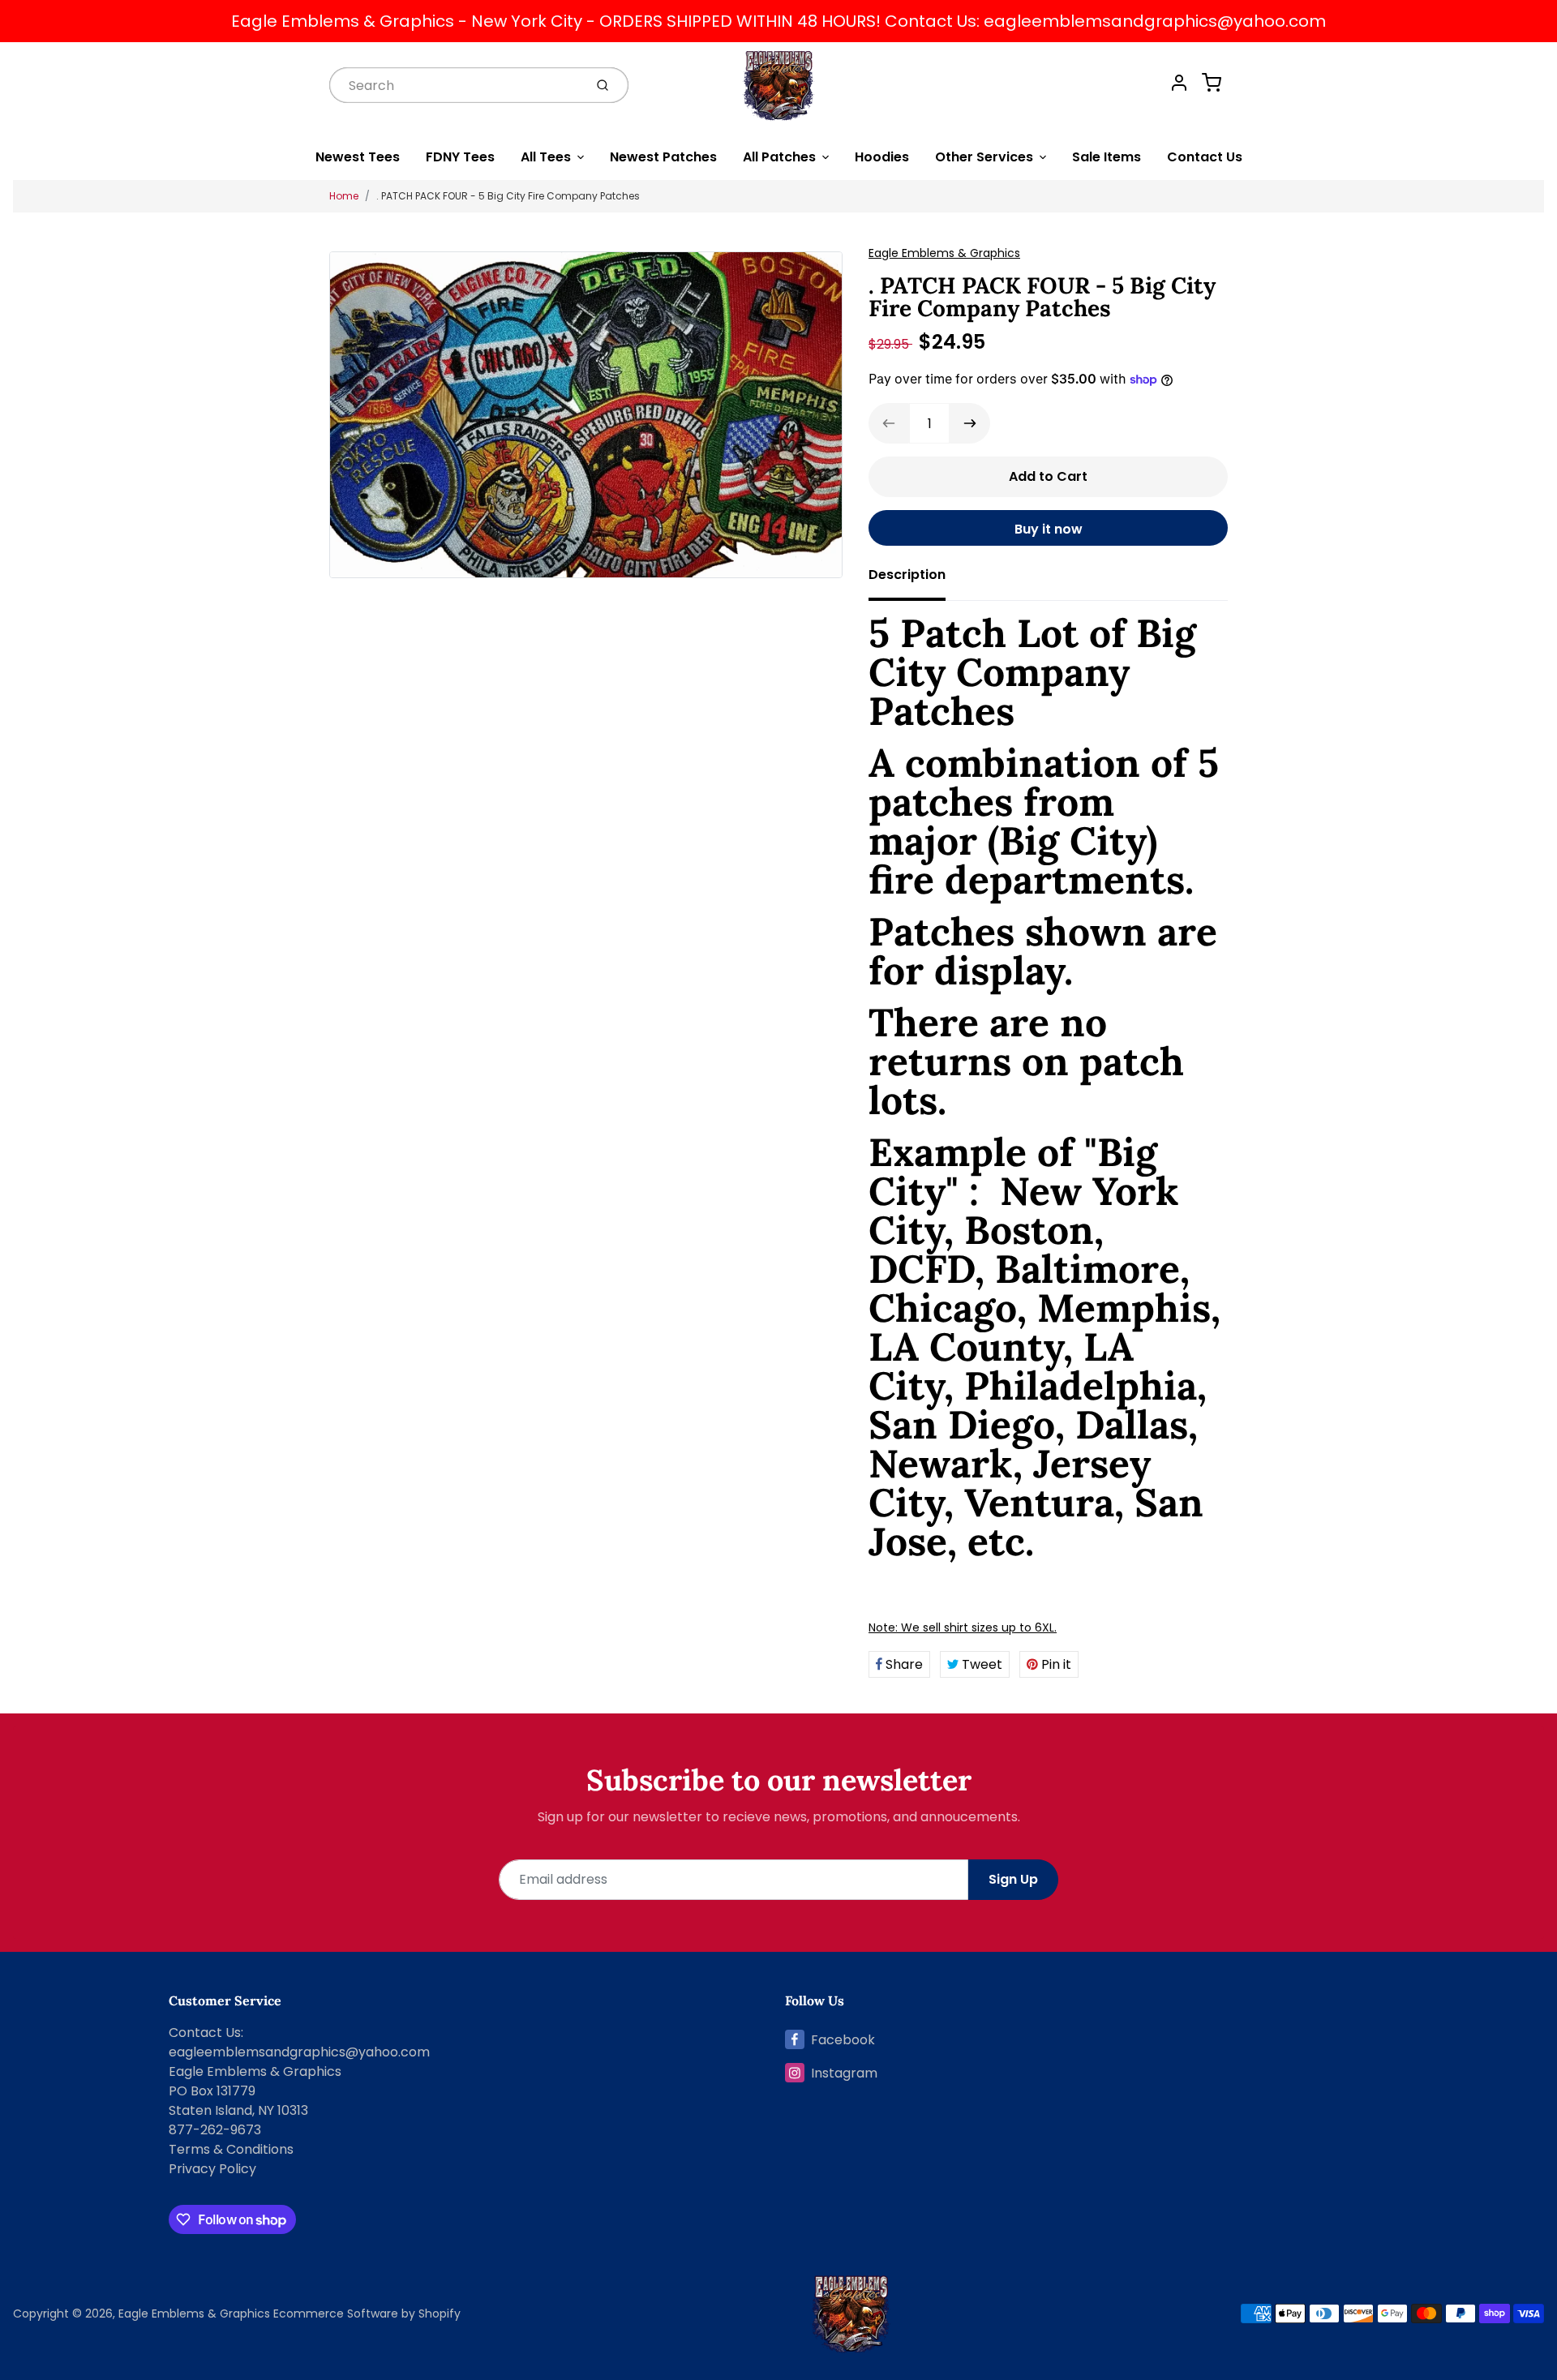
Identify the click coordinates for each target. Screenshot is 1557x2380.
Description (907, 575)
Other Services (984, 157)
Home (344, 196)
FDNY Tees (460, 157)
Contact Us (1205, 157)
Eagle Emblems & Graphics (944, 253)
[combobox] (455, 85)
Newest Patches (663, 157)
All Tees (546, 157)
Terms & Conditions (231, 2149)
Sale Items (1107, 157)
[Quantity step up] (970, 423)
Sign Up (1013, 1879)
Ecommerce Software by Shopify (367, 2314)
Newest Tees (358, 157)
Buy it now (1049, 529)
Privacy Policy (212, 2169)
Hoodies (882, 157)
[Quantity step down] (889, 423)
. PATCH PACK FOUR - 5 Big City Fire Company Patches (508, 196)
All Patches (779, 157)
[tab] (917, 580)
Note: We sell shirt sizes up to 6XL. (963, 1627)
